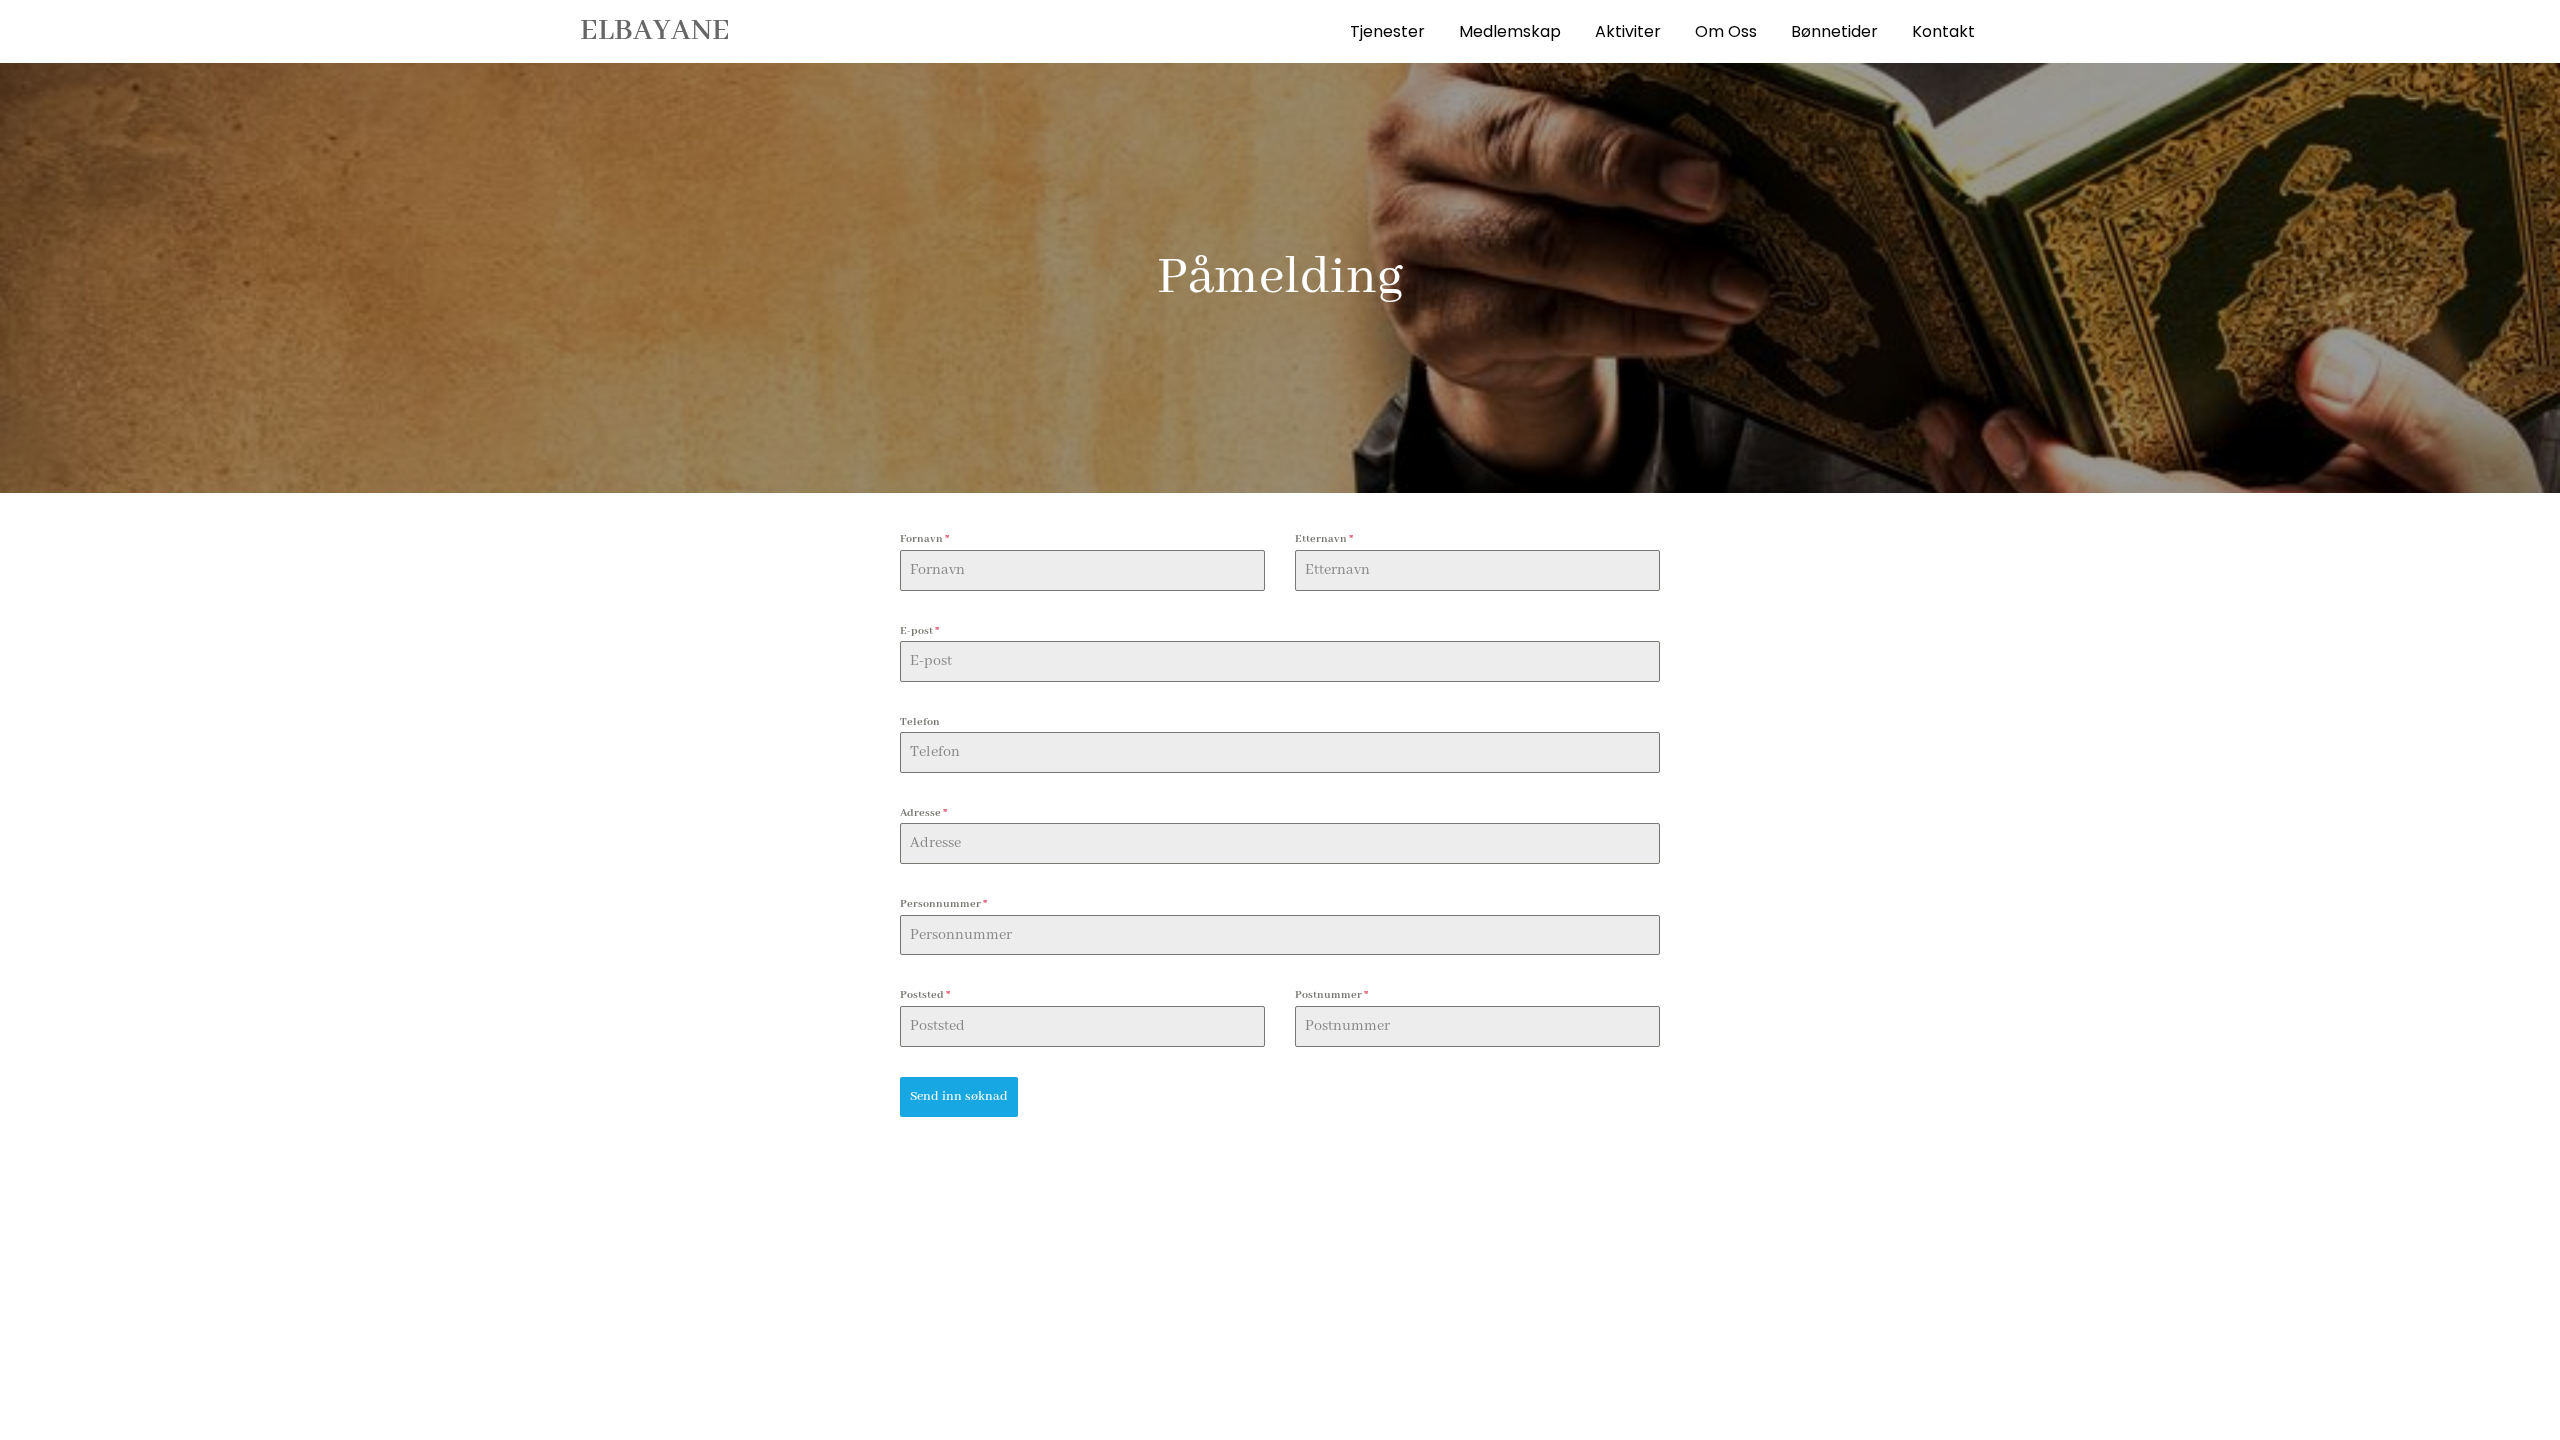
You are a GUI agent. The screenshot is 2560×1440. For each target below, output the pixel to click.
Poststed (925, 995)
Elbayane (655, 31)
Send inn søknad (959, 1096)
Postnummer (1331, 995)
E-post (919, 631)
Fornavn (924, 539)
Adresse (923, 813)
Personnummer (943, 904)
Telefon (920, 722)
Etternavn (1324, 539)
